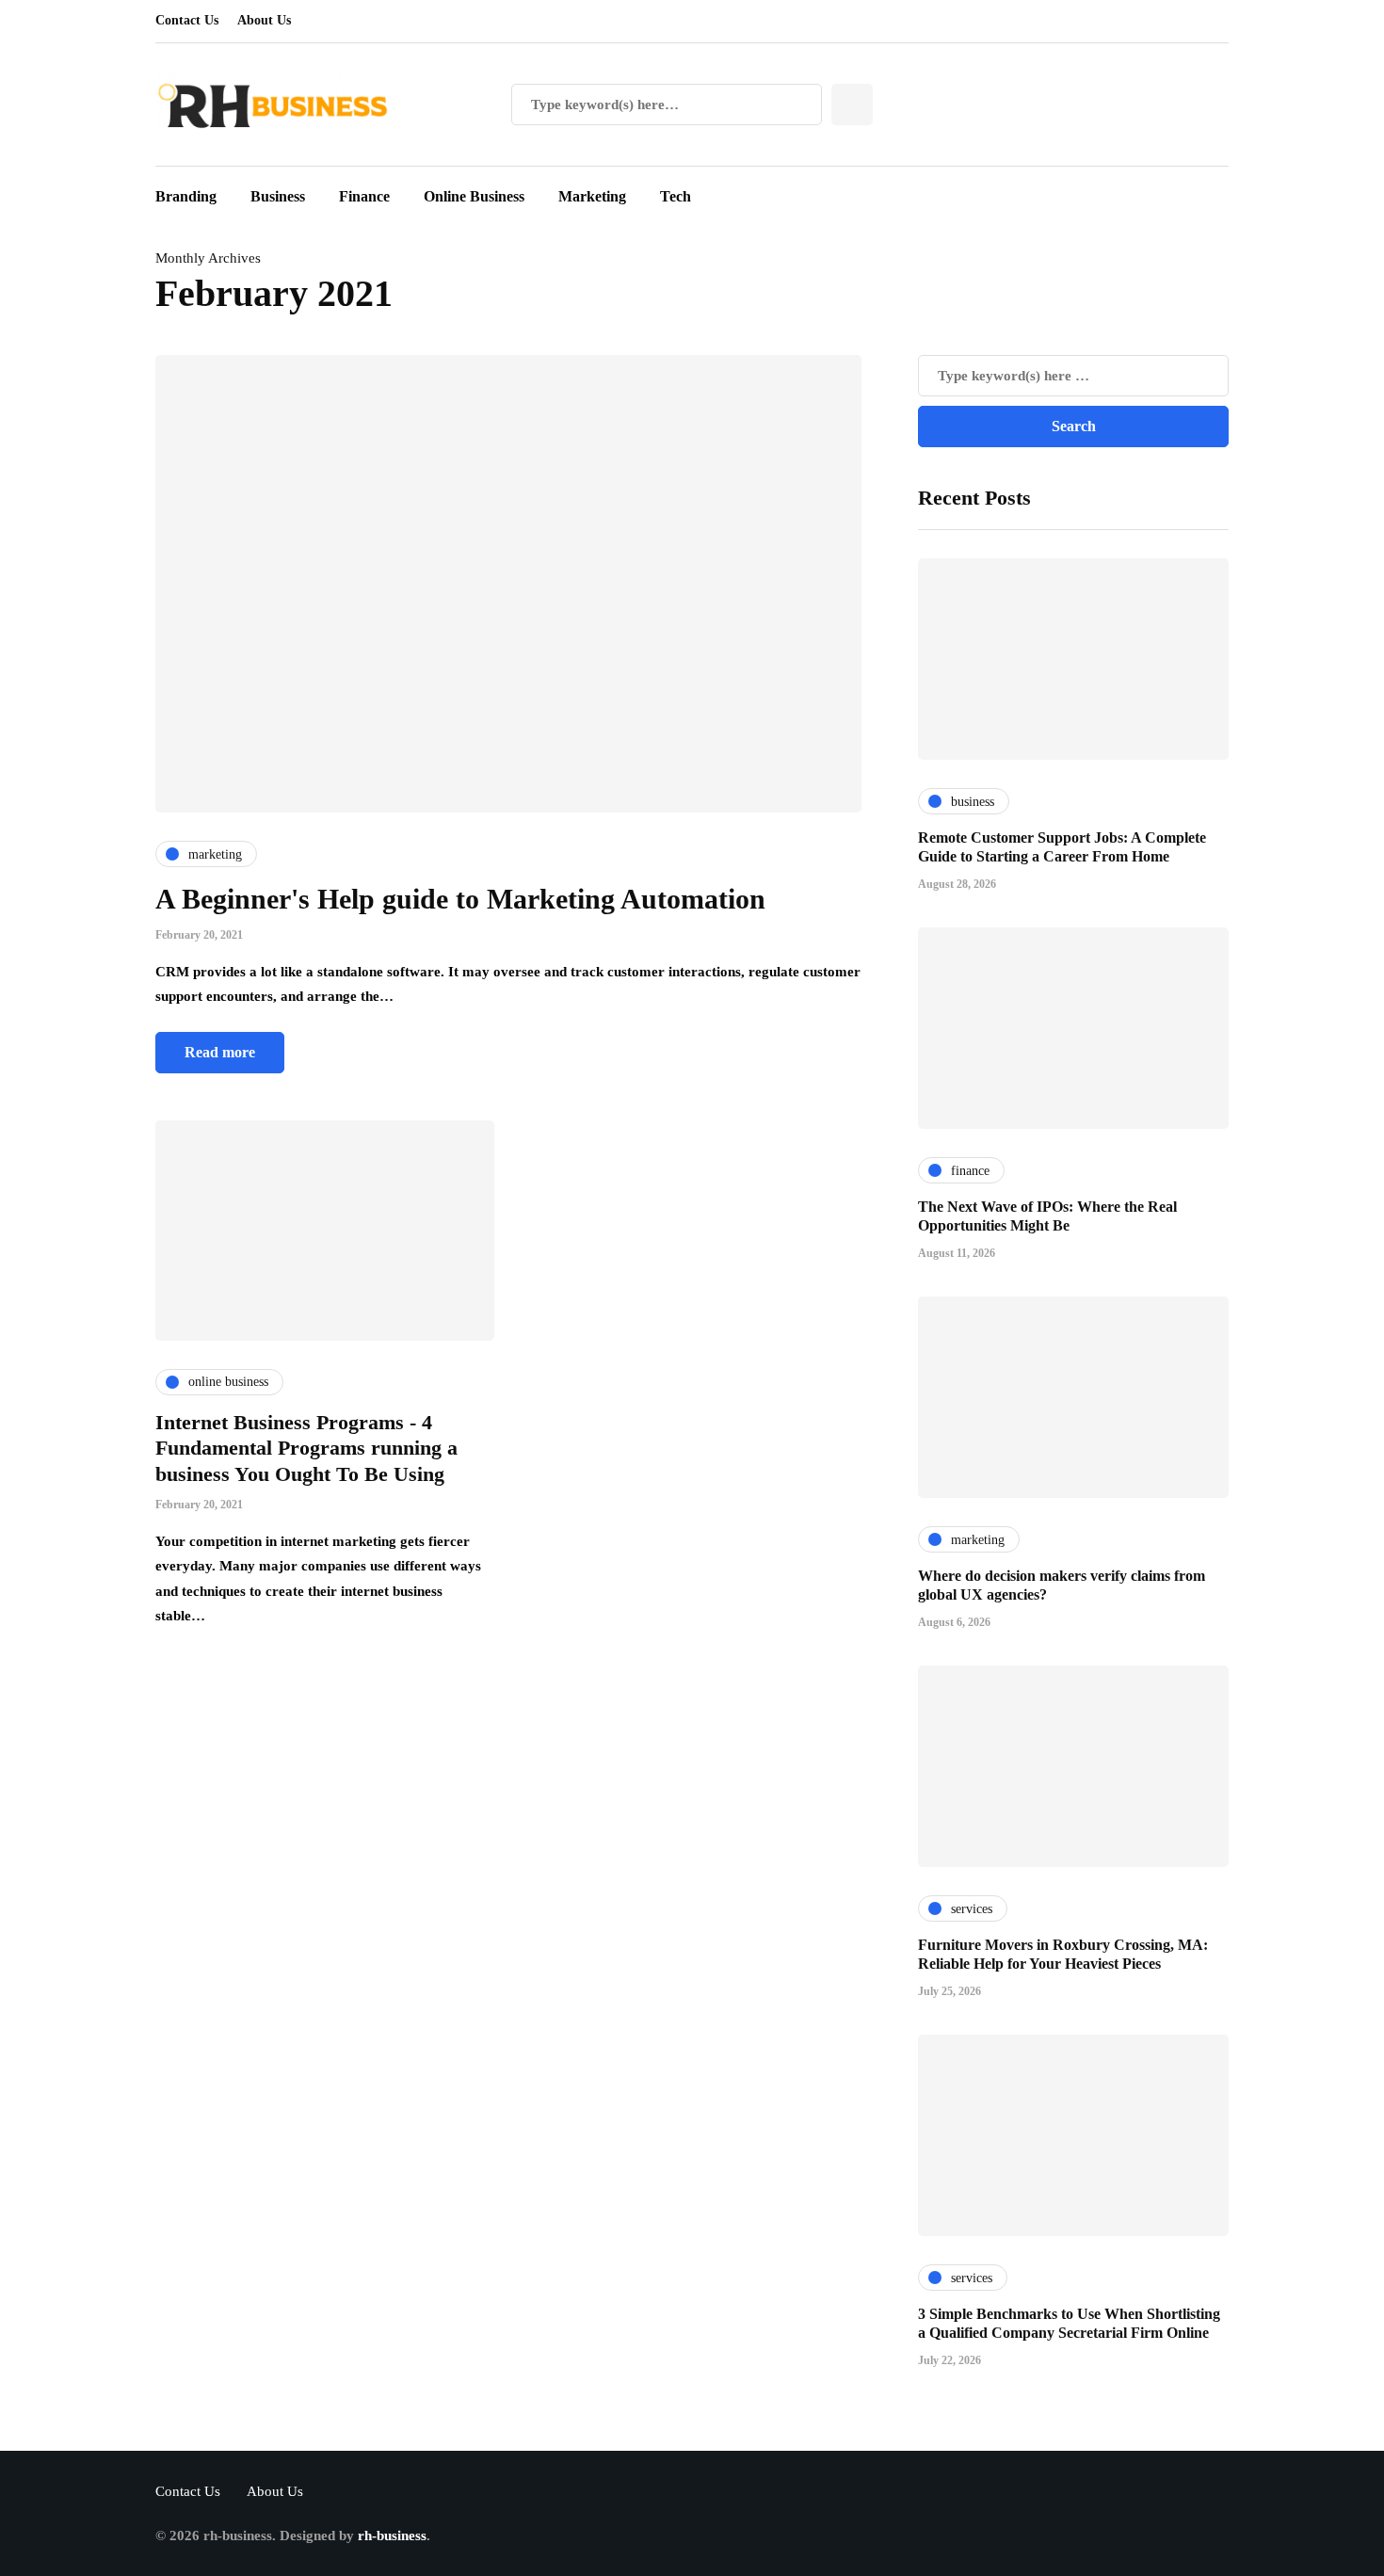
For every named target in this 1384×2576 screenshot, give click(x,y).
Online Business (474, 196)
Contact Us (187, 20)
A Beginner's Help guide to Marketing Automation (460, 899)
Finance (364, 196)
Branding (186, 196)
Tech (676, 196)
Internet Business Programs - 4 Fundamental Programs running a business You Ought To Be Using (306, 1448)
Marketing (592, 196)
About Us (264, 20)
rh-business (392, 2536)
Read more (220, 1052)
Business (278, 196)
